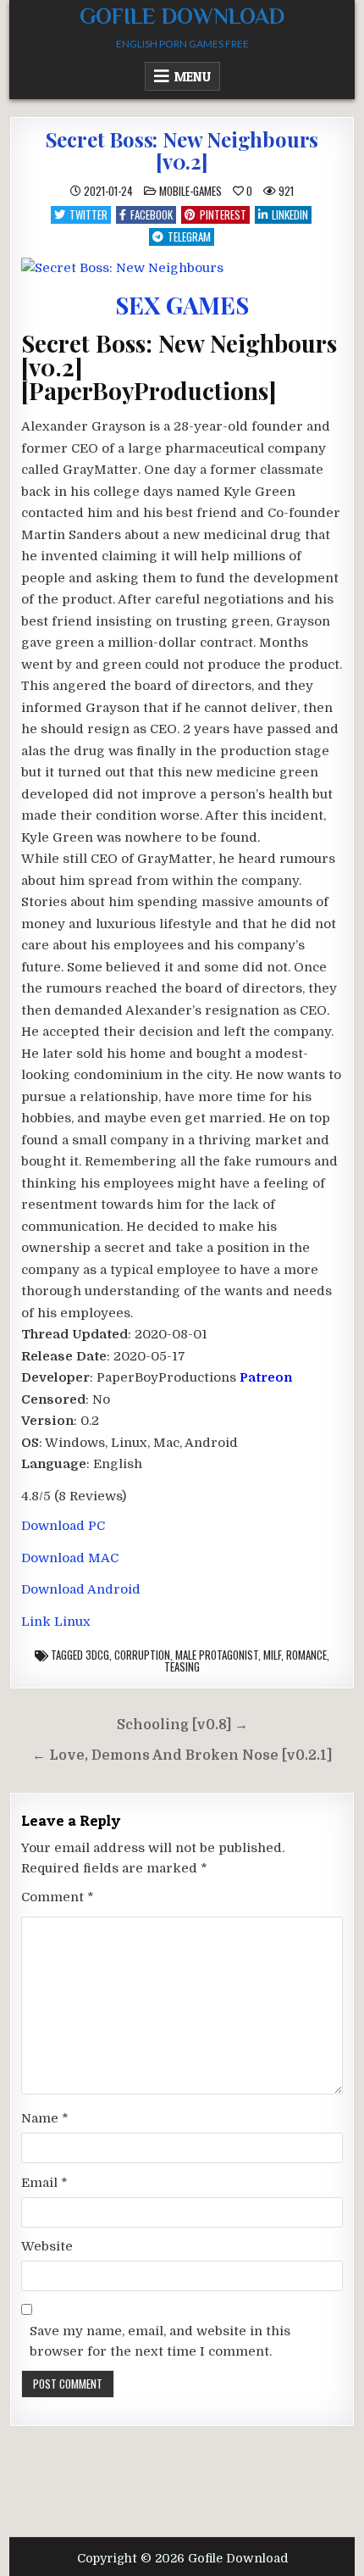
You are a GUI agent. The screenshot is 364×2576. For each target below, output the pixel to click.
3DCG (97, 1655)
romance (306, 1655)
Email (44, 2183)
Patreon (266, 1377)
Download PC (63, 1526)
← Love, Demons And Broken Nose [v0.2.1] (182, 1755)
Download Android (81, 1589)
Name (45, 2118)
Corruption (142, 1655)
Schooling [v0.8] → (182, 1725)
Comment (58, 1897)
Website (47, 2246)
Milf (272, 1655)
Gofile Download (182, 17)
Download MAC (70, 1558)
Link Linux (56, 1622)
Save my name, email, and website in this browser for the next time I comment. (160, 2341)
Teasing (182, 1666)
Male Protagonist (217, 1655)
